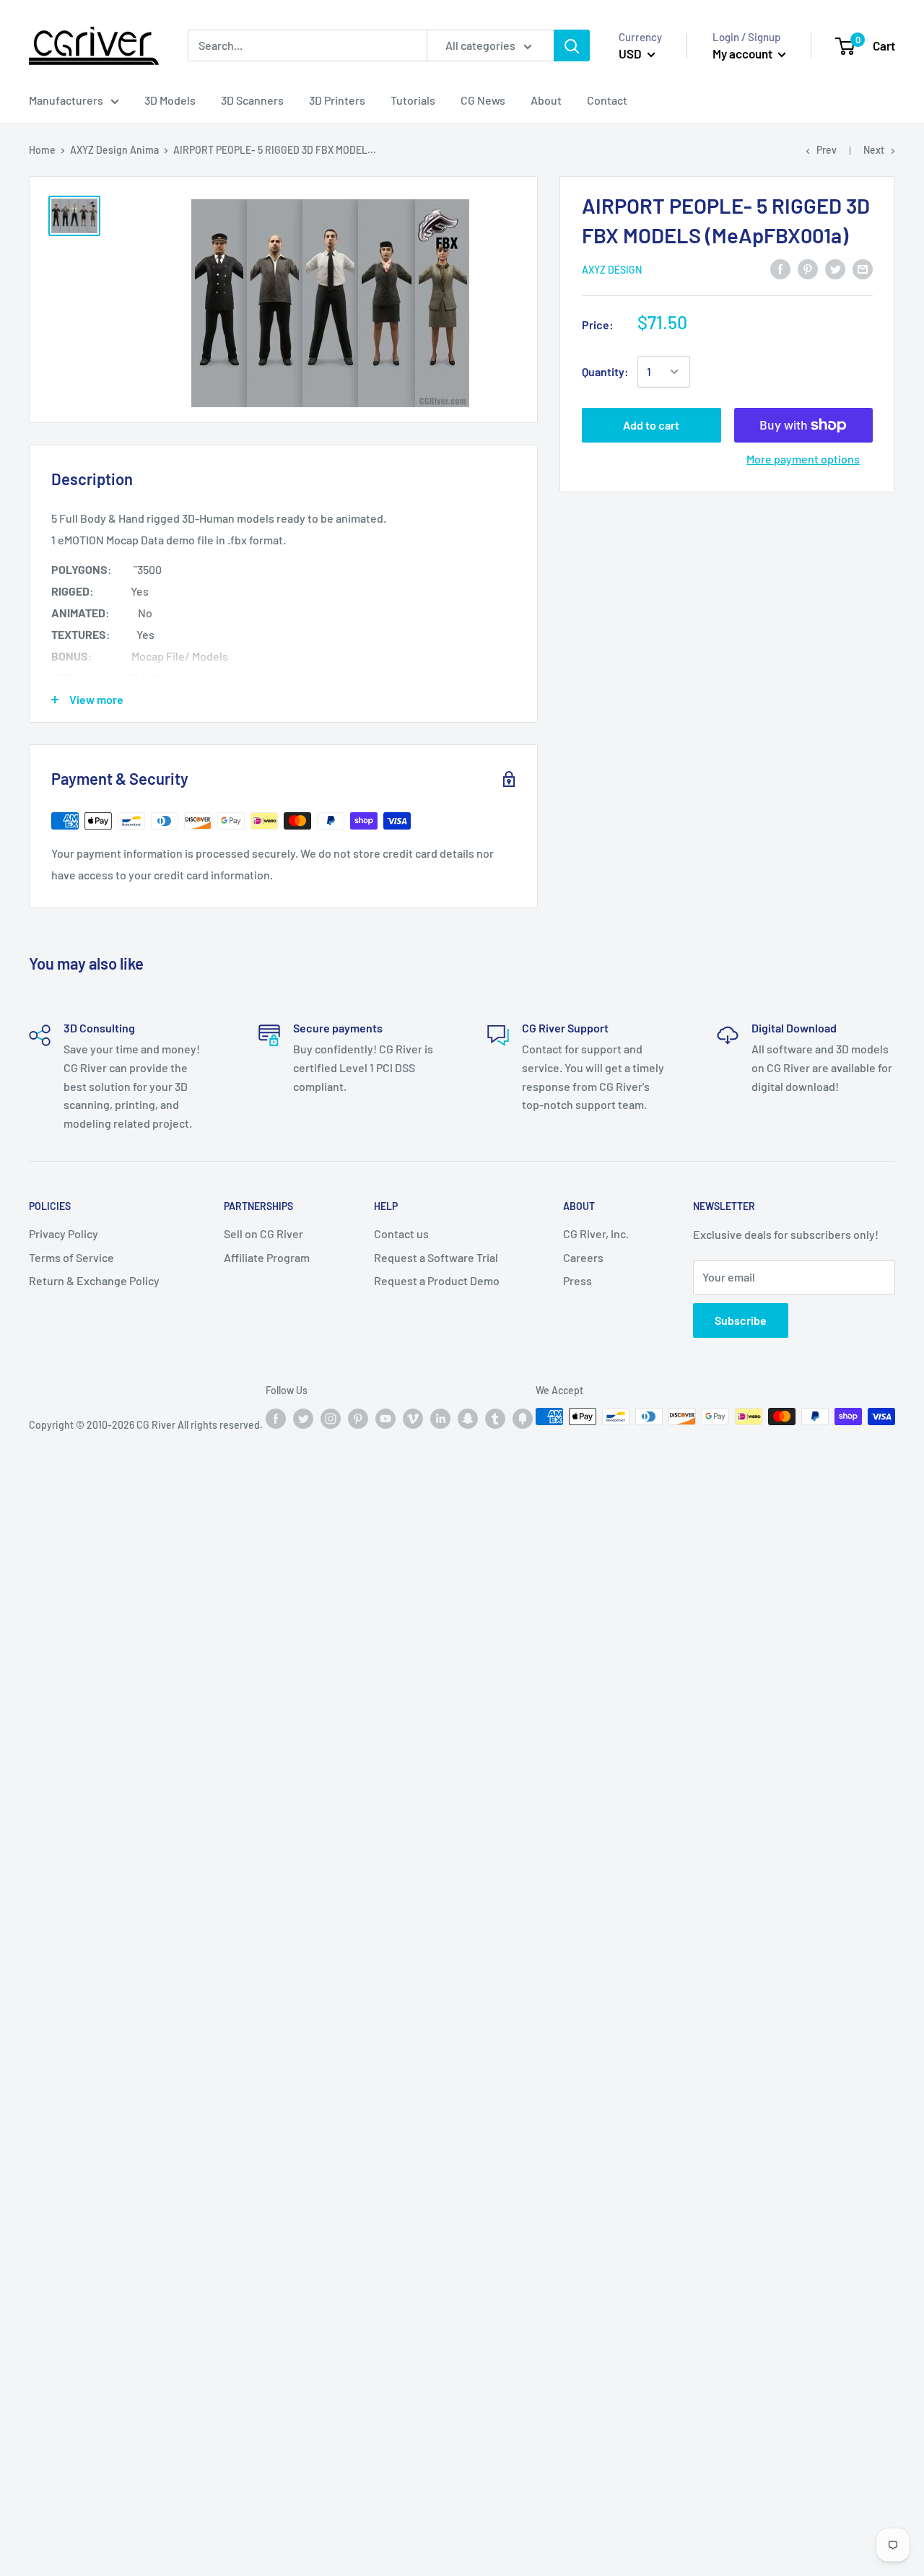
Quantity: (605, 371)
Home (42, 150)
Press (577, 1280)
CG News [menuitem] (483, 100)
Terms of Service (71, 1257)
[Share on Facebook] (780, 268)
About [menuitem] (546, 100)
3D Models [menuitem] (170, 100)
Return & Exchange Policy (94, 1280)
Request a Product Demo (437, 1280)
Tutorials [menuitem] (413, 100)
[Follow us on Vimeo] (413, 1418)
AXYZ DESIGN (612, 270)
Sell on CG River (263, 1233)
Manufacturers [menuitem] (66, 100)
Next (874, 150)
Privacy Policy (64, 1233)
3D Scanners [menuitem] (252, 100)
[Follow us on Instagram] (331, 1418)
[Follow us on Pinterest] (358, 1418)
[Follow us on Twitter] (303, 1418)
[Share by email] (863, 268)
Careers (583, 1257)
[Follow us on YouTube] (385, 1418)
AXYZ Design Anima (114, 150)
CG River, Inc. (596, 1233)
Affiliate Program (267, 1257)
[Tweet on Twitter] (835, 268)
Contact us (401, 1233)
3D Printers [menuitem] (337, 100)
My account (744, 53)
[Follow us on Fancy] (523, 1418)
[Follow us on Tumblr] (495, 1418)
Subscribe (741, 1320)
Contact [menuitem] (607, 100)
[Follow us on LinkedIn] (440, 1418)
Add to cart (651, 425)
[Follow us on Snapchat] (468, 1418)
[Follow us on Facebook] (276, 1418)
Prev (827, 150)
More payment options (803, 459)
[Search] (572, 46)
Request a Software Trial (436, 1257)
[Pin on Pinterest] (808, 268)
